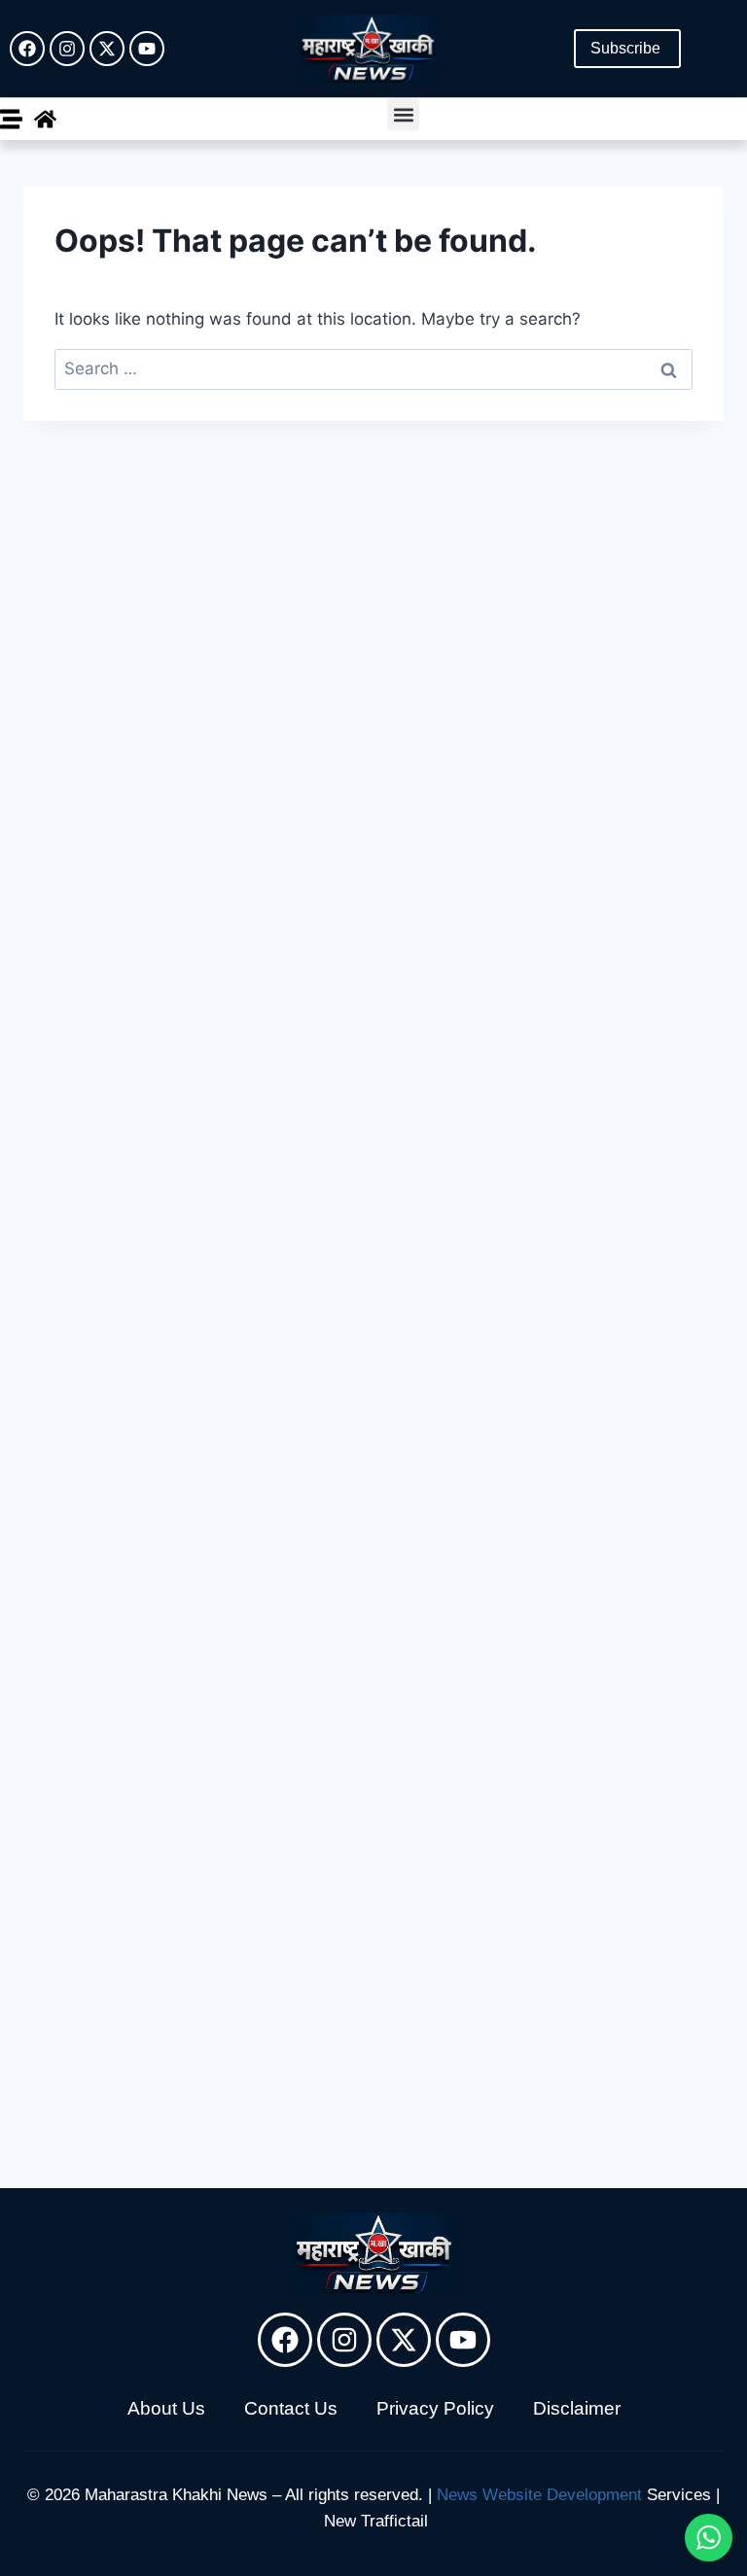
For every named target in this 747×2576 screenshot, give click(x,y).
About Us (166, 2408)
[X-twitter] (107, 49)
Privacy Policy (435, 2408)
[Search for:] (373, 368)
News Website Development (539, 2495)
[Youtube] (147, 49)
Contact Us (291, 2408)
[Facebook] (27, 49)
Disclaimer (577, 2408)
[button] (403, 114)
